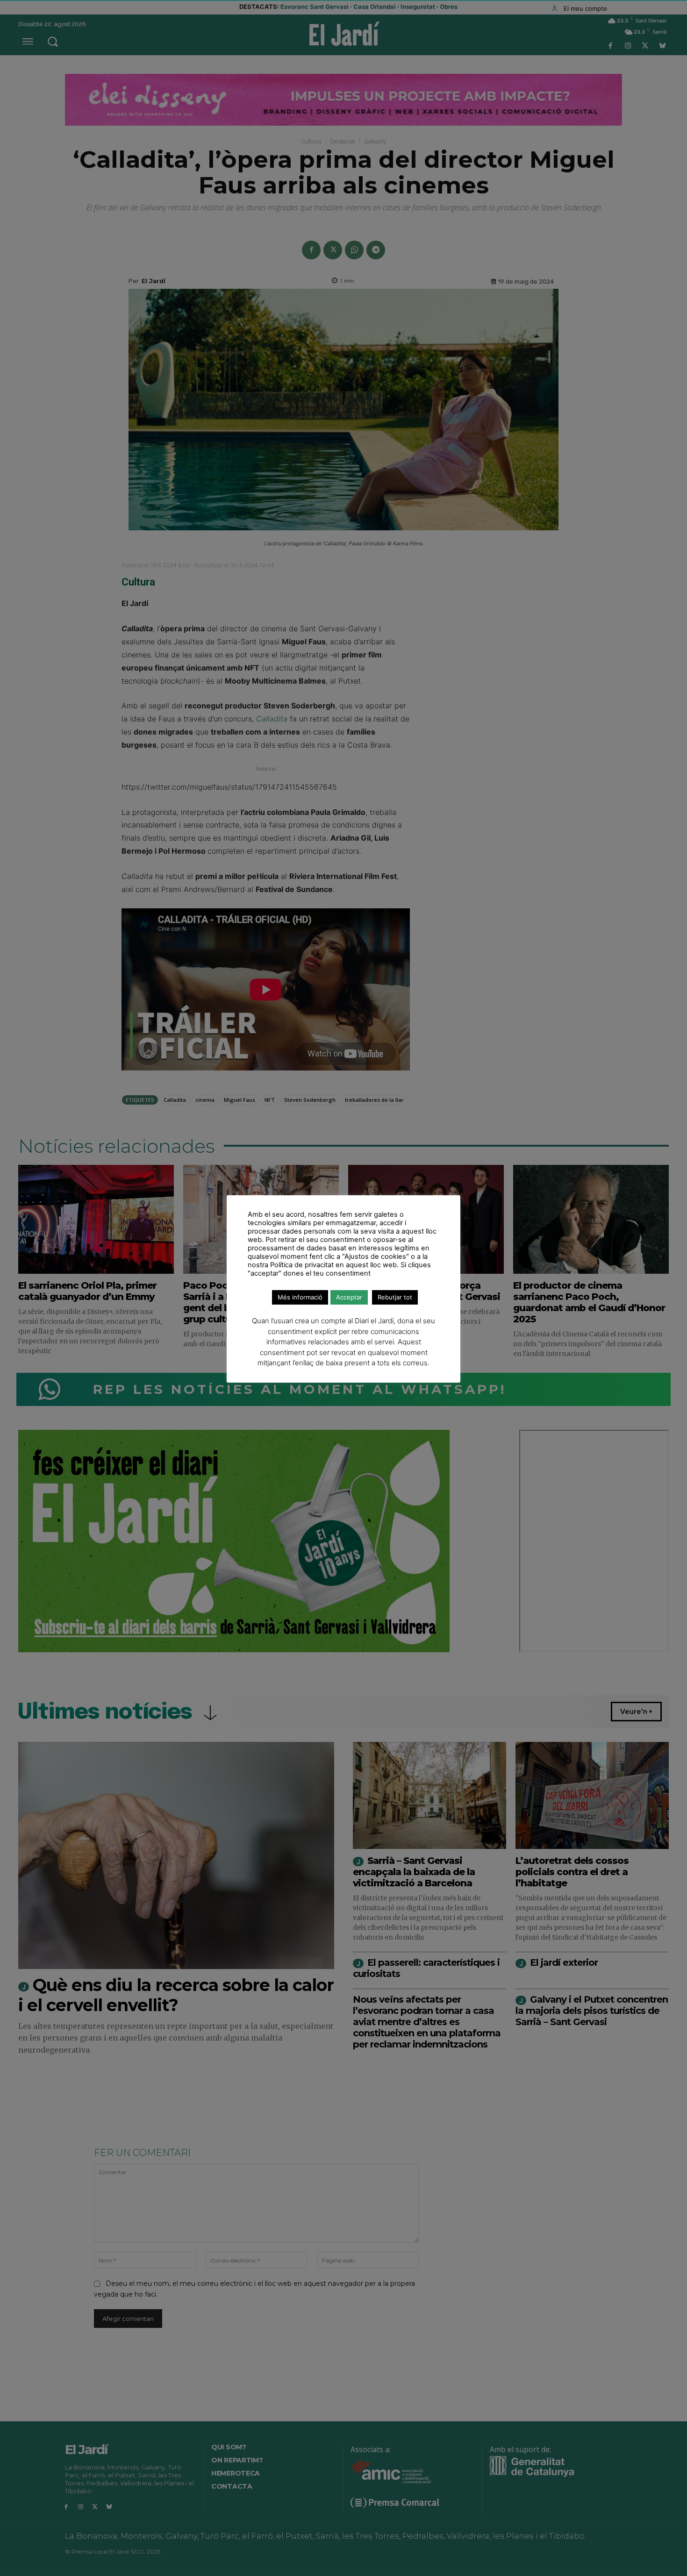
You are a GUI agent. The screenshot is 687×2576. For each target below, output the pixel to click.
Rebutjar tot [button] (395, 1297)
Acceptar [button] (349, 1297)
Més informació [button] (300, 1297)
